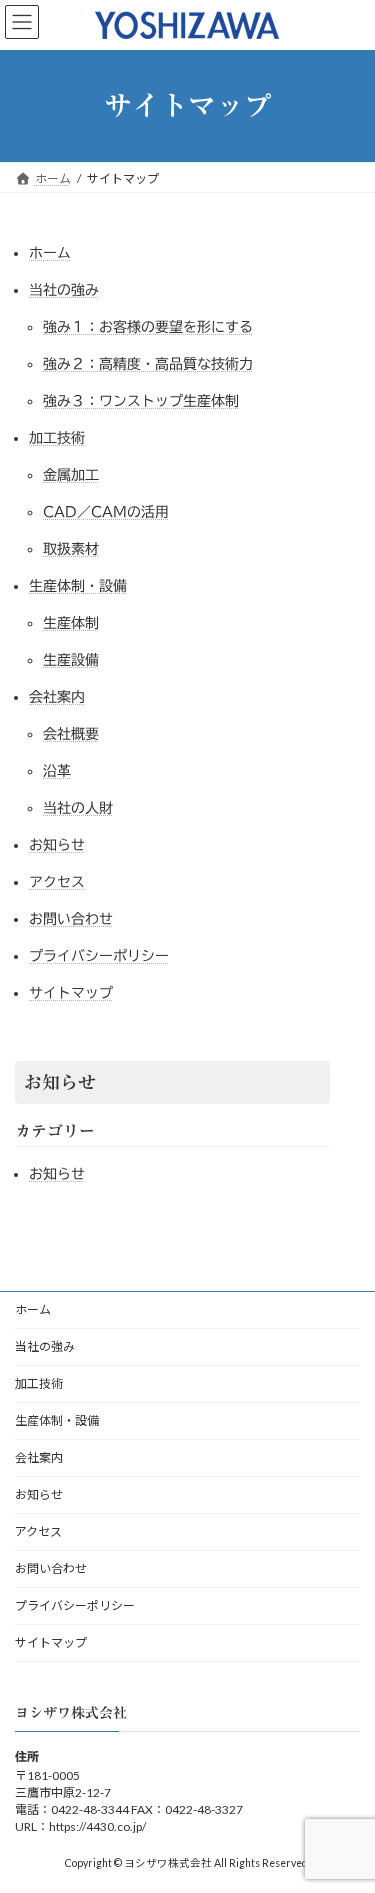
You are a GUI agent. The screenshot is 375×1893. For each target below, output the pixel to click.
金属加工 (71, 475)
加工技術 (57, 438)
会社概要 (71, 734)
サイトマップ (71, 993)
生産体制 (71, 623)
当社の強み (64, 290)
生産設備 (71, 660)
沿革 (57, 771)
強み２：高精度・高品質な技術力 (148, 364)
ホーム (50, 253)
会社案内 (57, 697)
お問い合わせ (71, 919)
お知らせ (57, 845)
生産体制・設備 (78, 586)
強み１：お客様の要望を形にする (148, 327)
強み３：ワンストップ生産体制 (141, 401)
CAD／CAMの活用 (106, 512)
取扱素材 (71, 549)
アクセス (57, 882)
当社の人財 (78, 808)
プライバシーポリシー (99, 956)
